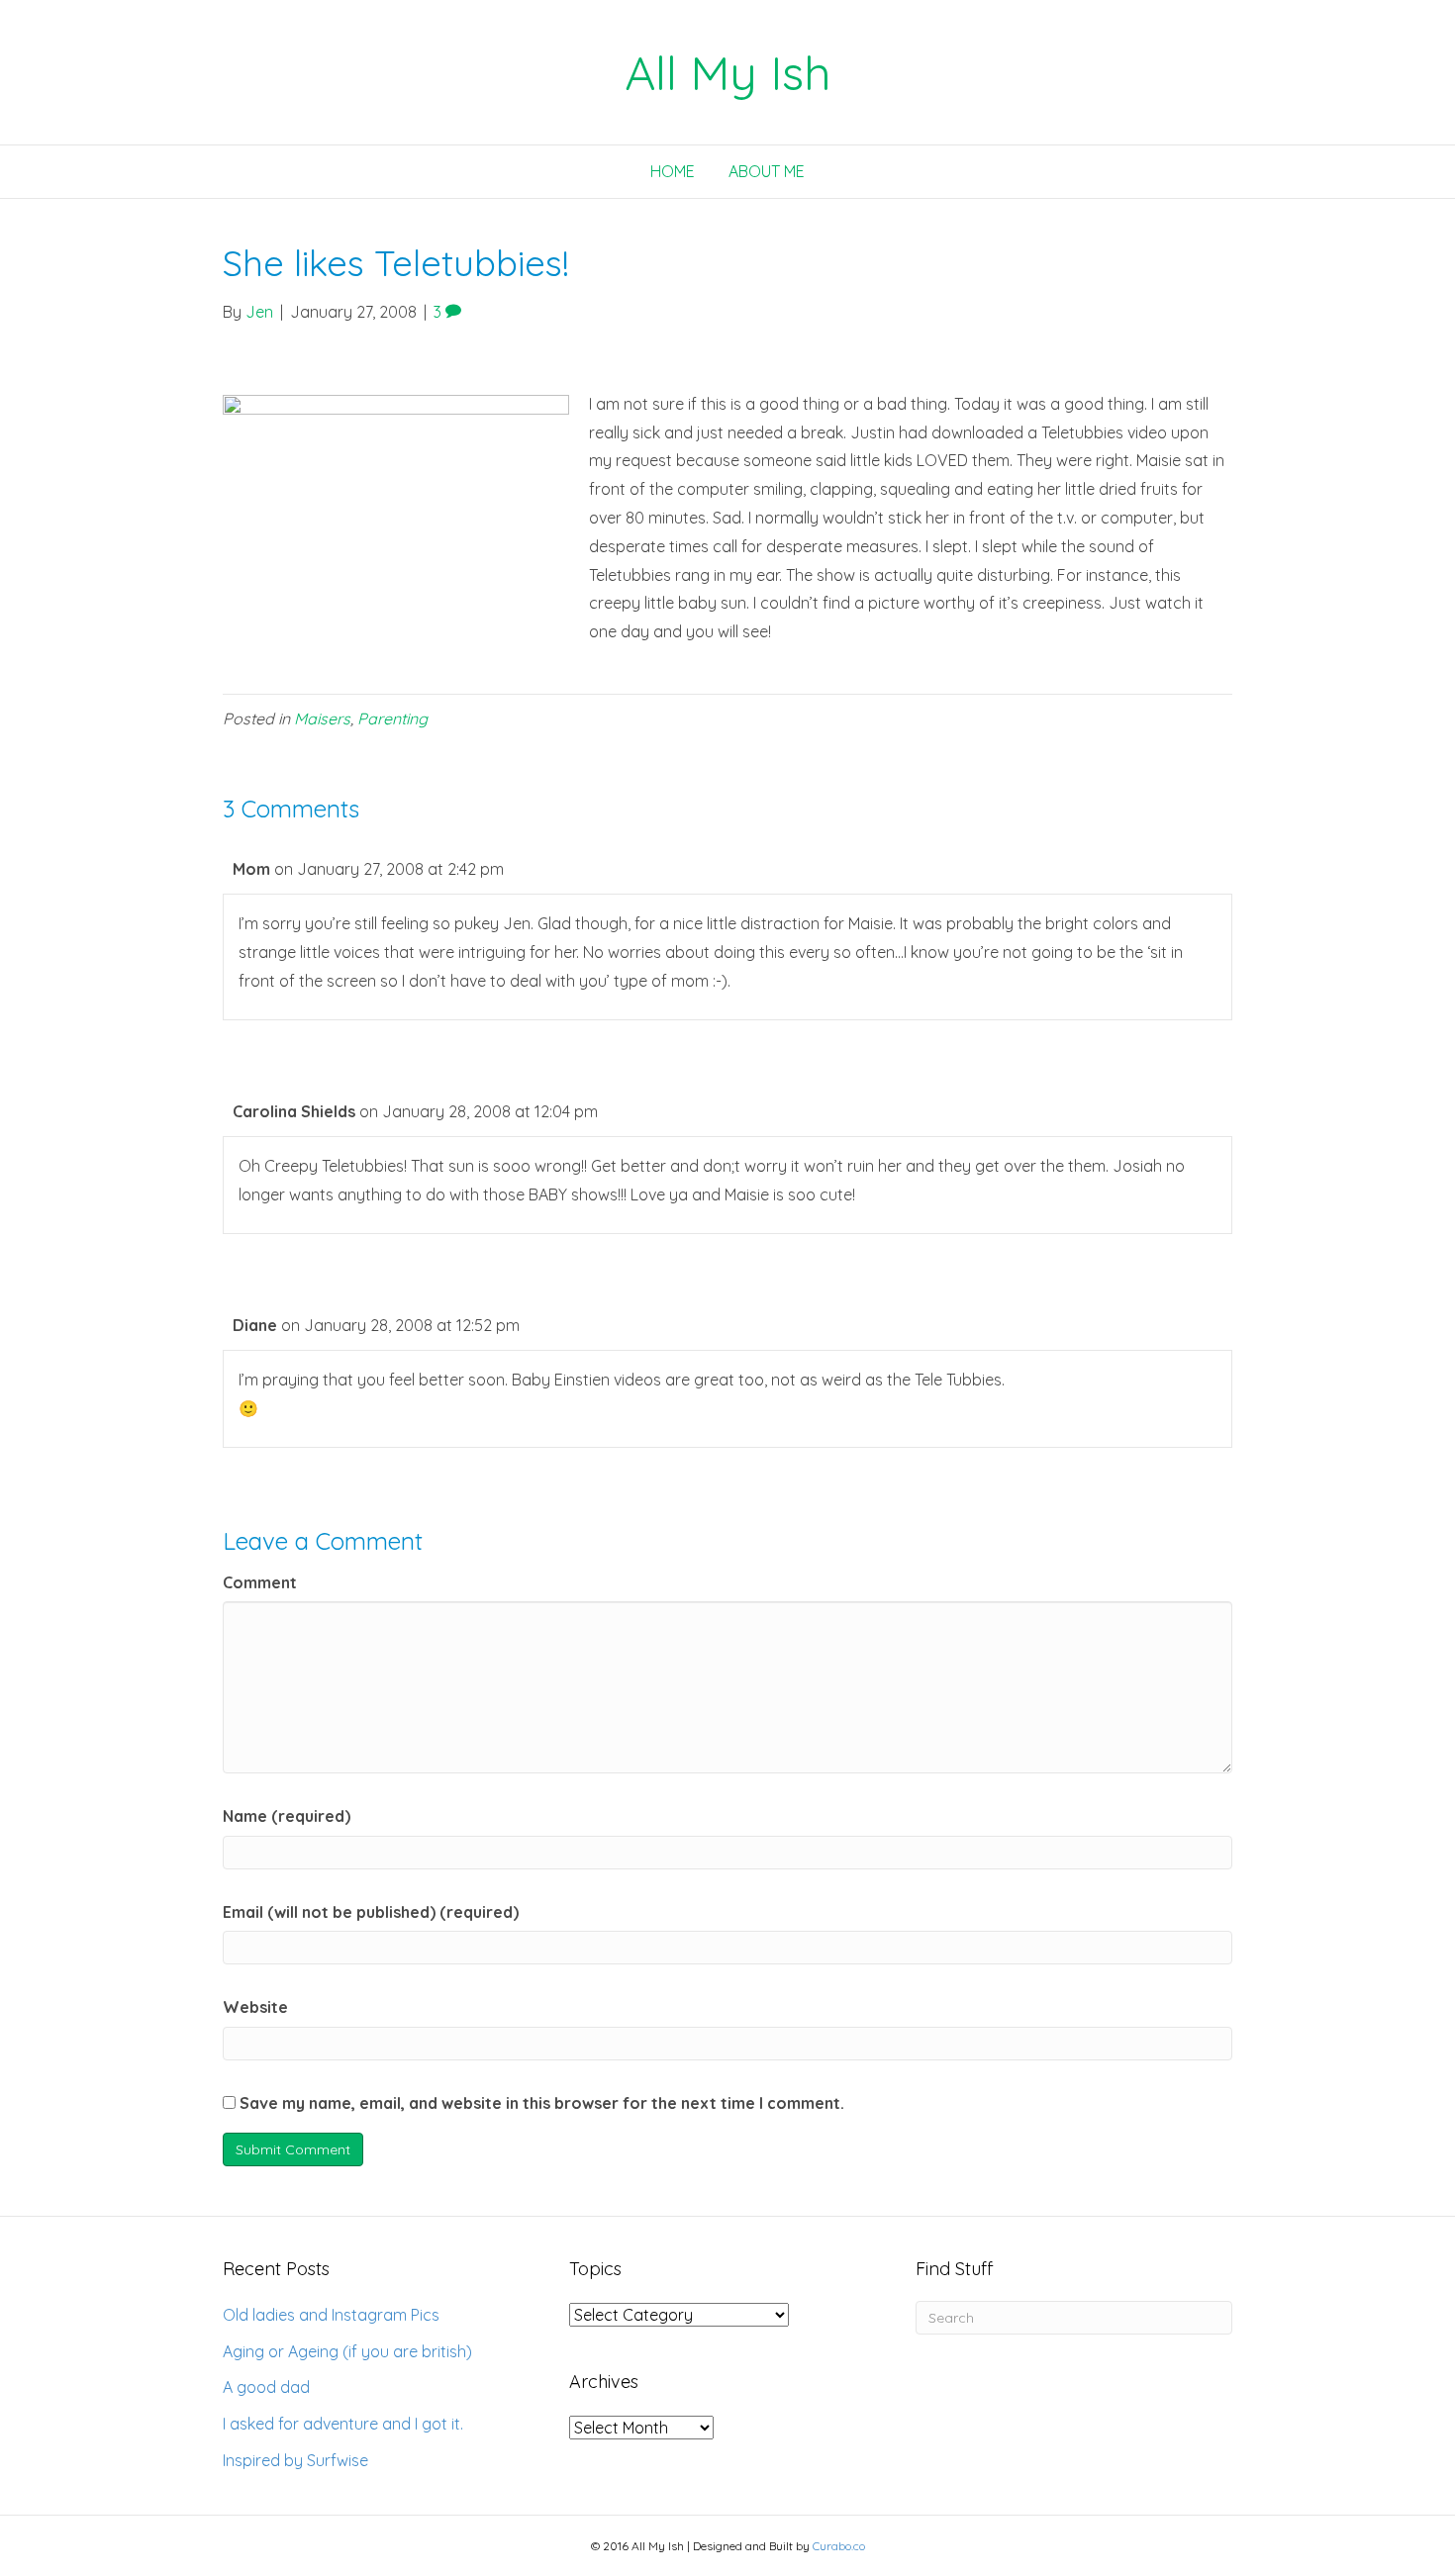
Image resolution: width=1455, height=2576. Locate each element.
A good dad (266, 2387)
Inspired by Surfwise (295, 2460)
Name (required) (287, 1816)
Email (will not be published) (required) (371, 1912)
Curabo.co (839, 2546)
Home (673, 171)
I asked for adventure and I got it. (343, 2424)
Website (255, 2007)
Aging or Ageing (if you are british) (347, 2351)
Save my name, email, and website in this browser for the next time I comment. (542, 2103)
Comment (260, 1582)
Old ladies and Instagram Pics (331, 2315)
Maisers (322, 718)
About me (767, 171)
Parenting (392, 718)
